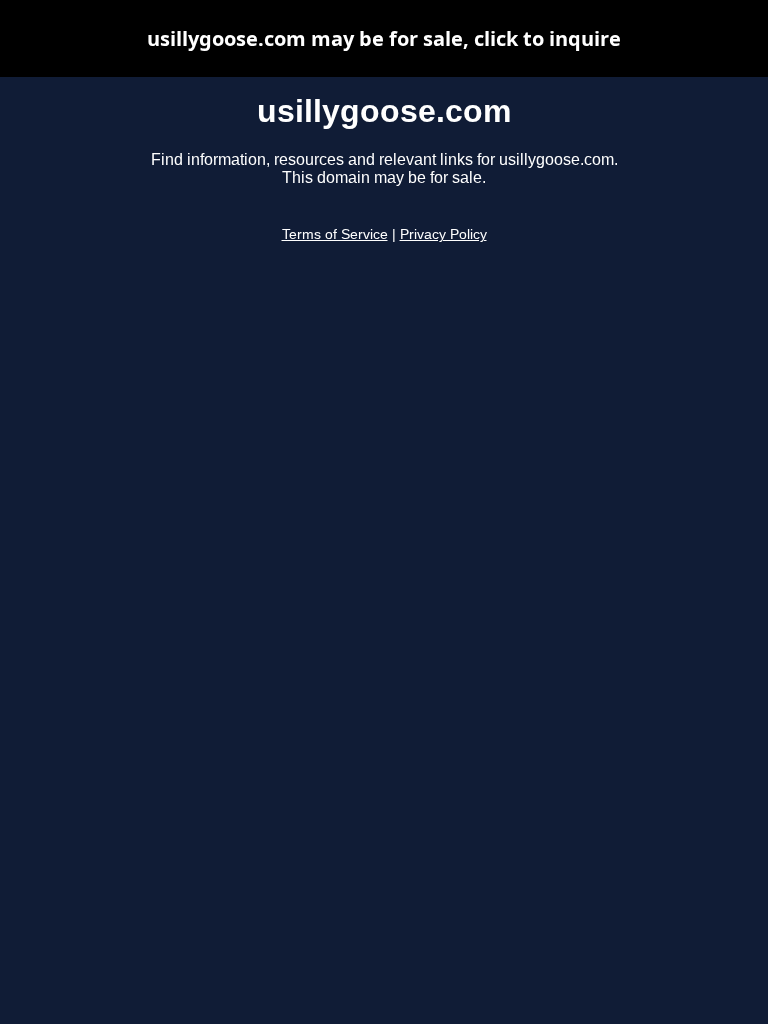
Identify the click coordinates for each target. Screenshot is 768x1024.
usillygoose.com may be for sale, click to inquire (384, 38)
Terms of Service (335, 234)
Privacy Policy (443, 234)
